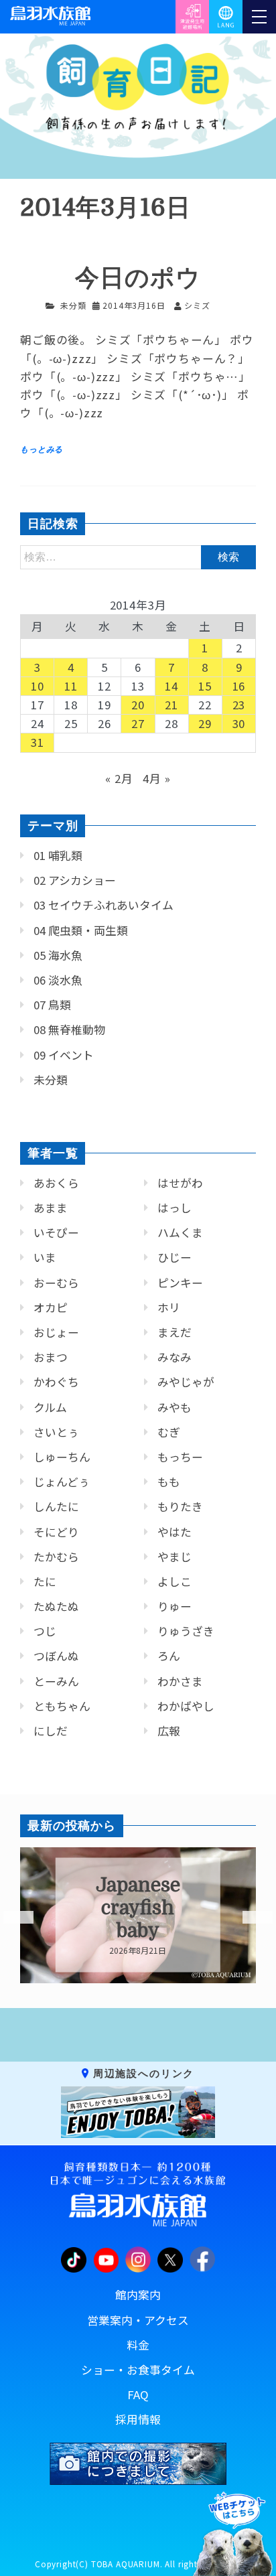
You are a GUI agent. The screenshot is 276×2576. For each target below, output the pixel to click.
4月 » (156, 778)
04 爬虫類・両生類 (81, 930)
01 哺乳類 (58, 855)
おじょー (56, 1332)
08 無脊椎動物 (69, 1029)
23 (239, 705)
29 (205, 723)
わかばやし (186, 1706)
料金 (138, 2345)
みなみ (175, 1357)
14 (171, 686)
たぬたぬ (56, 1606)
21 (171, 705)
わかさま (180, 1681)
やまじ (175, 1557)
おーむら (56, 1283)
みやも (175, 1407)
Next (249, 1918)
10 (38, 686)
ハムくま (180, 1232)
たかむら (56, 1557)
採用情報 (138, 2419)
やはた (175, 1532)
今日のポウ (138, 278)
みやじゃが (186, 1382)
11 (71, 686)
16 (239, 686)
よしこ (175, 1581)
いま (45, 1257)
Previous (10, 1918)
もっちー (180, 1457)
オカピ (51, 1307)
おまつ (51, 1357)
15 (205, 686)
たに (45, 1581)
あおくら (56, 1183)
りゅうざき (186, 1631)
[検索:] (138, 556)
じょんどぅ (62, 1482)
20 (138, 705)
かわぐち (56, 1382)
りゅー (175, 1606)
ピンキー (180, 1283)
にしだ (51, 1731)
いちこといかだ (138, 1908)
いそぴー (56, 1232)
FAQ (138, 2394)
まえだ (175, 1332)
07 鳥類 (52, 1005)
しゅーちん (62, 1457)
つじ (45, 1631)
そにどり (56, 1532)
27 (138, 723)
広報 (169, 1731)
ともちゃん (62, 1706)
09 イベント (64, 1055)
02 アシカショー (75, 880)
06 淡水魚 (58, 980)
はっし (175, 1208)
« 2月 (119, 778)
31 (38, 742)
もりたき (180, 1506)
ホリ (169, 1307)
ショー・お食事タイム (138, 2370)
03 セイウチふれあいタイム (103, 905)
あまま (51, 1208)
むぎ (169, 1432)
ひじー (175, 1257)
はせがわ (180, 1183)
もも (169, 1482)
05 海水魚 (58, 955)
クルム (50, 1407)
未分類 (73, 305)
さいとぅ (56, 1432)
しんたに (56, 1506)
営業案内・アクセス (138, 2320)
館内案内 (138, 2295)
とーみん (56, 1681)
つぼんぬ (56, 1656)
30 (239, 723)
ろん (169, 1656)
